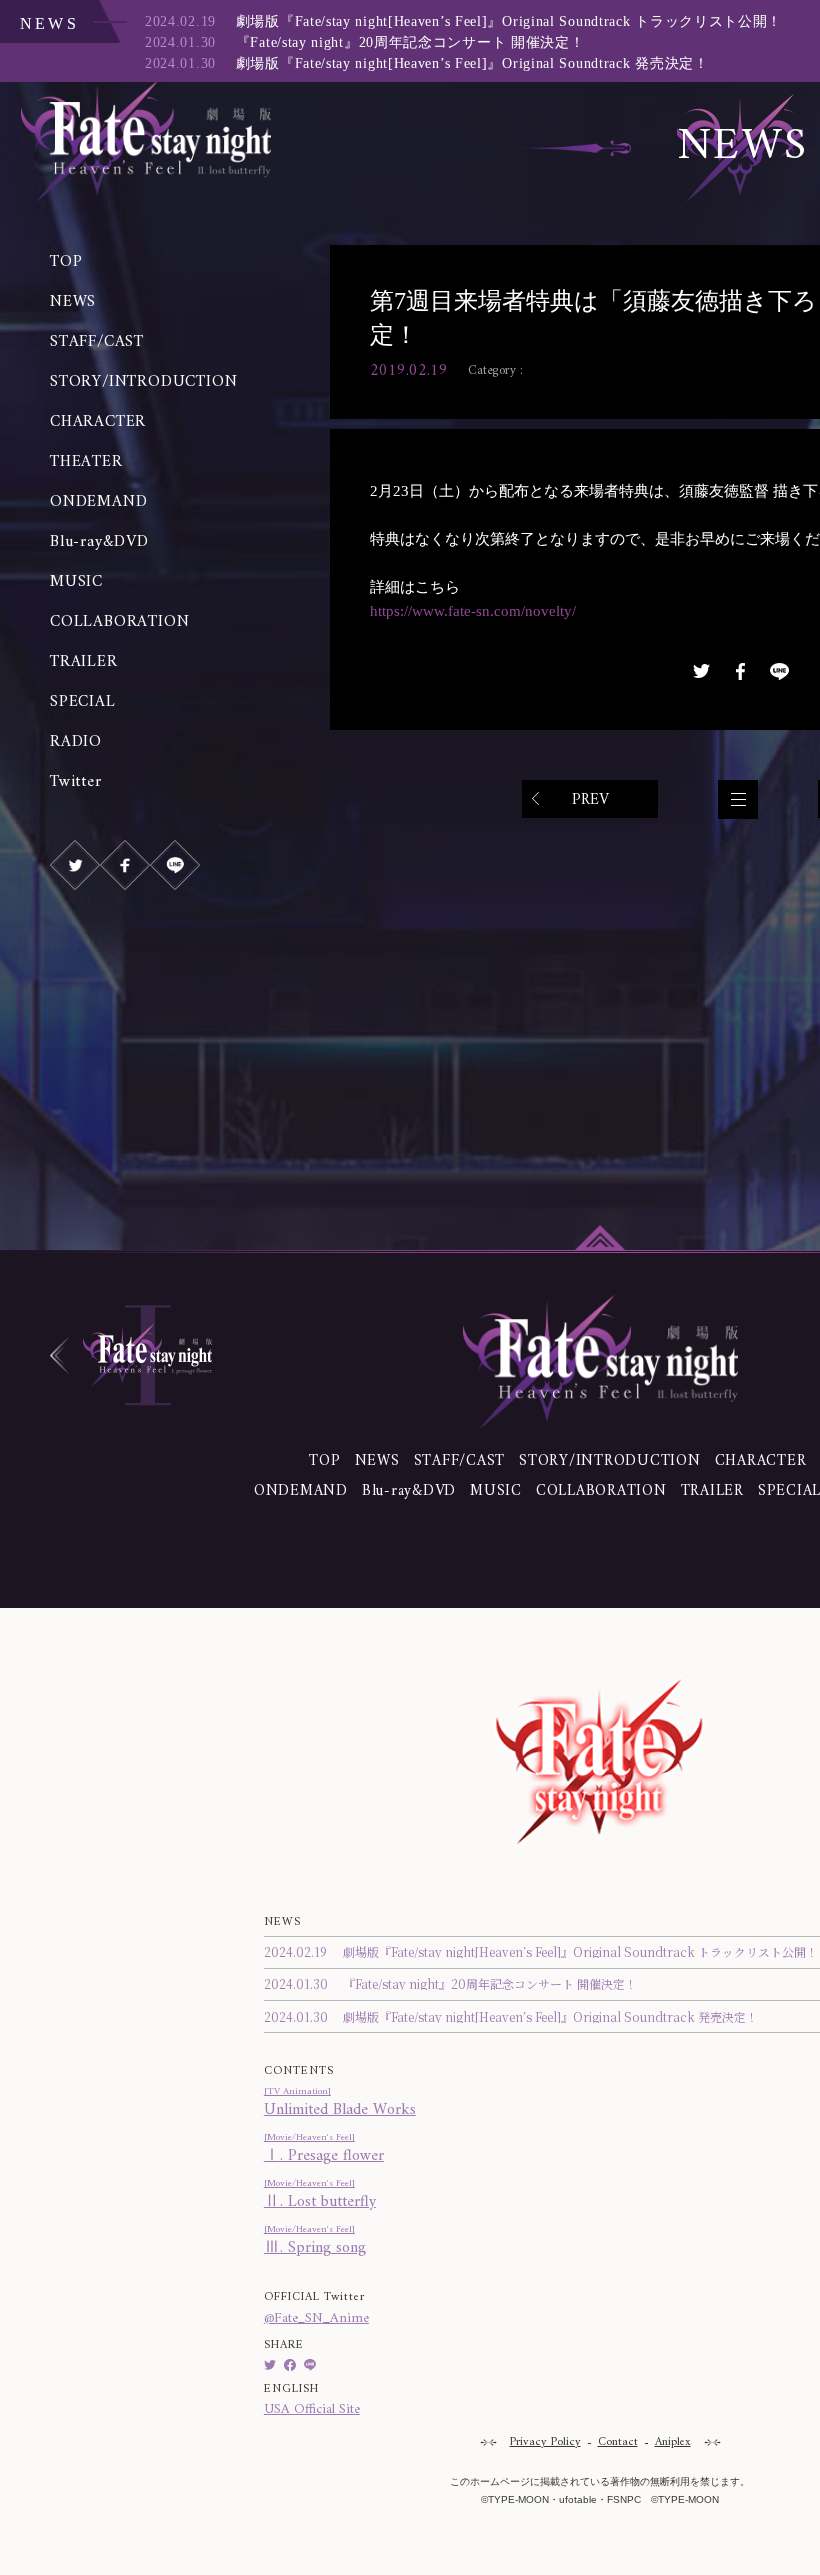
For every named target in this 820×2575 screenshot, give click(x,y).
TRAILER (84, 662)
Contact (618, 2442)
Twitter (76, 782)
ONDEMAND (98, 502)
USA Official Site (312, 2409)
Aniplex (673, 2442)
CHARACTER (98, 422)
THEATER (86, 462)
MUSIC (76, 582)
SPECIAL (83, 702)
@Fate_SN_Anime (316, 2318)
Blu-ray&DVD (99, 542)
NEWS (73, 302)
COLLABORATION (119, 622)
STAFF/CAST (97, 342)
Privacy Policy (545, 2442)
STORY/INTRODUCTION (143, 382)
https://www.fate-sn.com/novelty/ (473, 611)
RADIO (76, 742)
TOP (66, 262)
